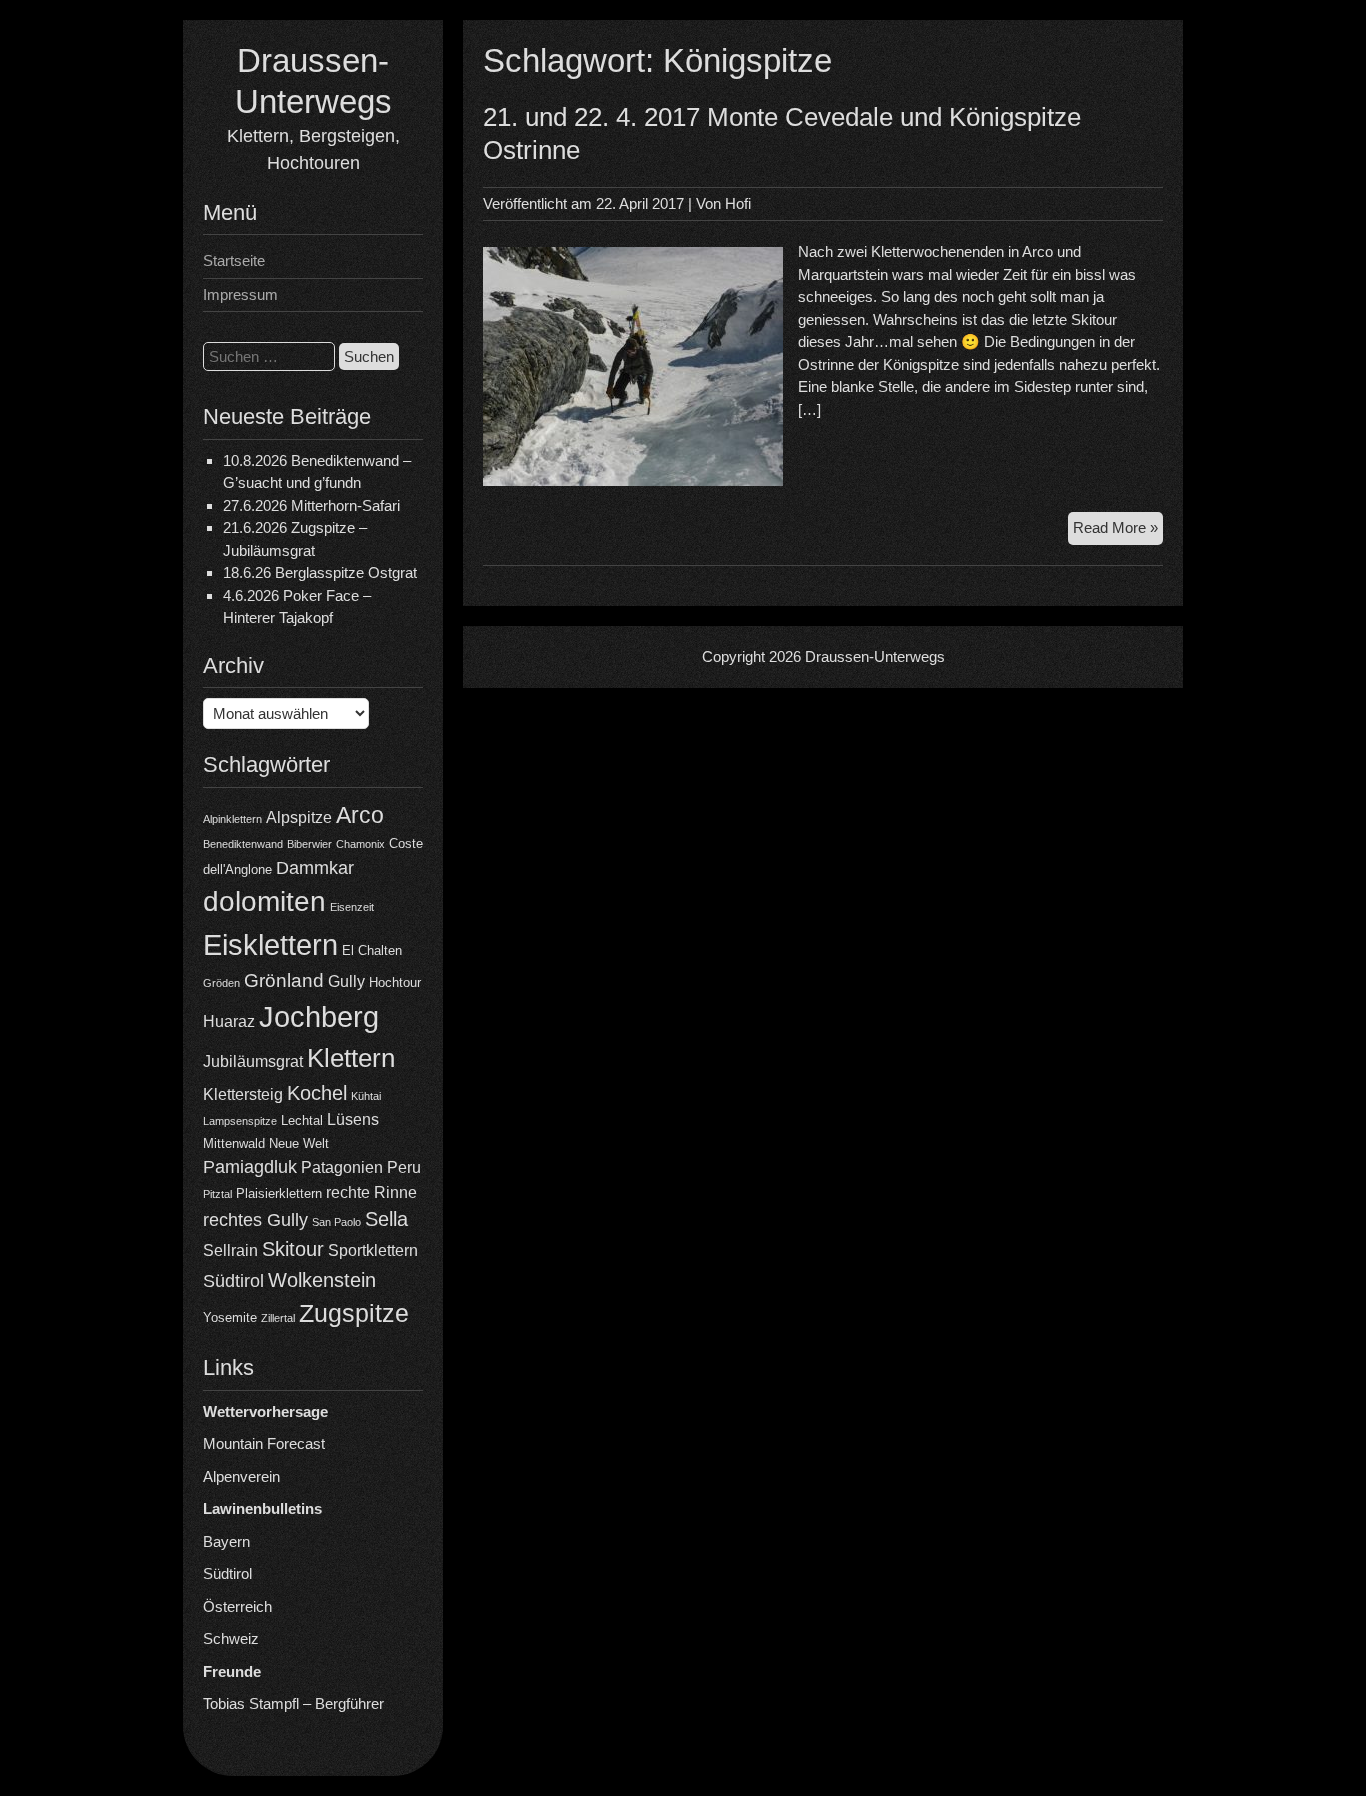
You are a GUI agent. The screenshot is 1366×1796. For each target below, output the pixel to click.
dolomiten (264, 901)
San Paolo (336, 1222)
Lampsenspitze (240, 1121)
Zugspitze (354, 1313)
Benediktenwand (243, 844)
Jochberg (319, 1016)
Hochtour (395, 982)
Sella (386, 1219)
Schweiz (231, 1638)
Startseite (234, 260)
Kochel (317, 1093)
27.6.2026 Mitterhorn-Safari (311, 505)
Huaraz (229, 1021)
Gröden (221, 983)
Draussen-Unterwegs (875, 656)
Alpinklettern (232, 819)
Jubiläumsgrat (253, 1061)
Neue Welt (299, 1143)
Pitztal (217, 1194)
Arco (360, 815)
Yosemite (230, 1317)
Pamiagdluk (250, 1167)
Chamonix (360, 844)
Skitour (293, 1249)
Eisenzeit (352, 907)
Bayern (226, 1541)
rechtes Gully (255, 1220)
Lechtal (302, 1120)
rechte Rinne (371, 1192)
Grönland (284, 980)
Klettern (351, 1058)
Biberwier (309, 844)
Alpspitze (299, 817)
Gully (346, 981)
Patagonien (342, 1167)
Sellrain (230, 1250)
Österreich (237, 1606)
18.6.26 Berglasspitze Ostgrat (320, 572)
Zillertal (278, 1318)
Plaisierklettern (279, 1193)
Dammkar (315, 868)
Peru (404, 1167)
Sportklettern (373, 1250)
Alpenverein (241, 1476)
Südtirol (233, 1281)
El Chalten (372, 950)
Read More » (1118, 531)
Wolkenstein (322, 1280)
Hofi (738, 203)
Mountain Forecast (264, 1443)
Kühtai (366, 1096)
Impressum (240, 294)
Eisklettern (270, 944)
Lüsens (353, 1119)
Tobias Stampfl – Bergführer (293, 1703)
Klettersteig (243, 1094)
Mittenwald (234, 1143)
